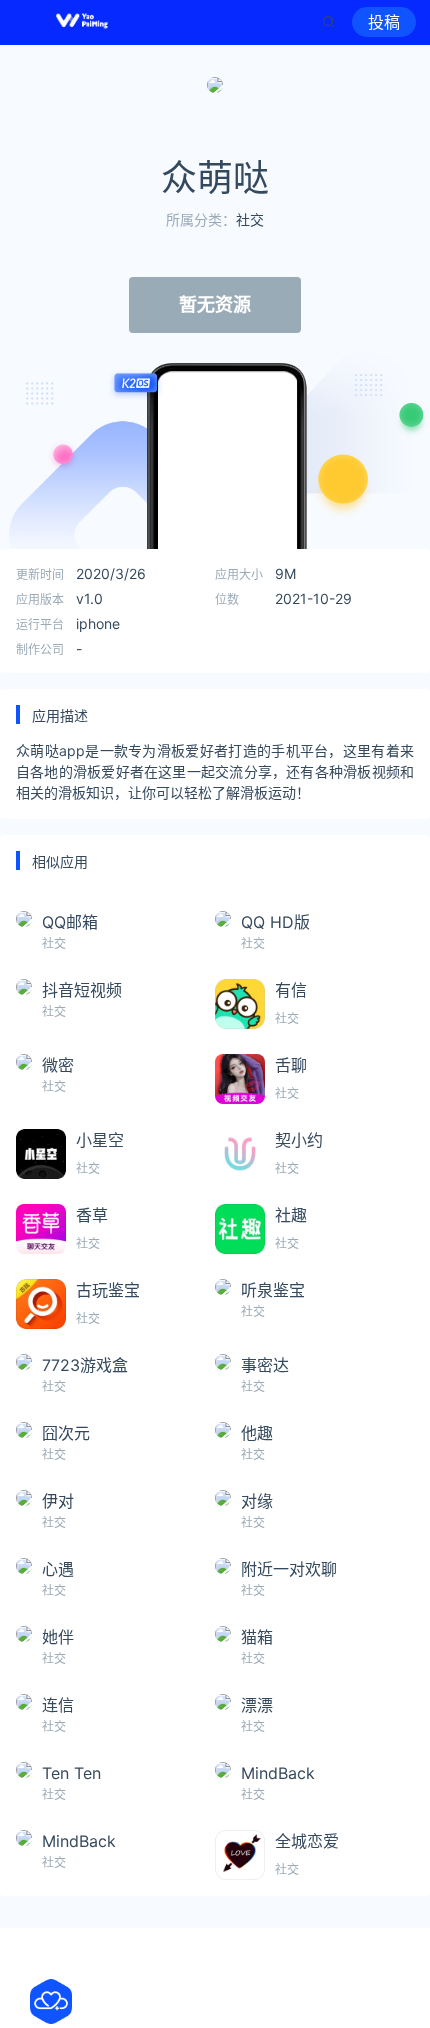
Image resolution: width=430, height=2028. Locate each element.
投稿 (384, 22)
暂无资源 (215, 304)
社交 (250, 219)
